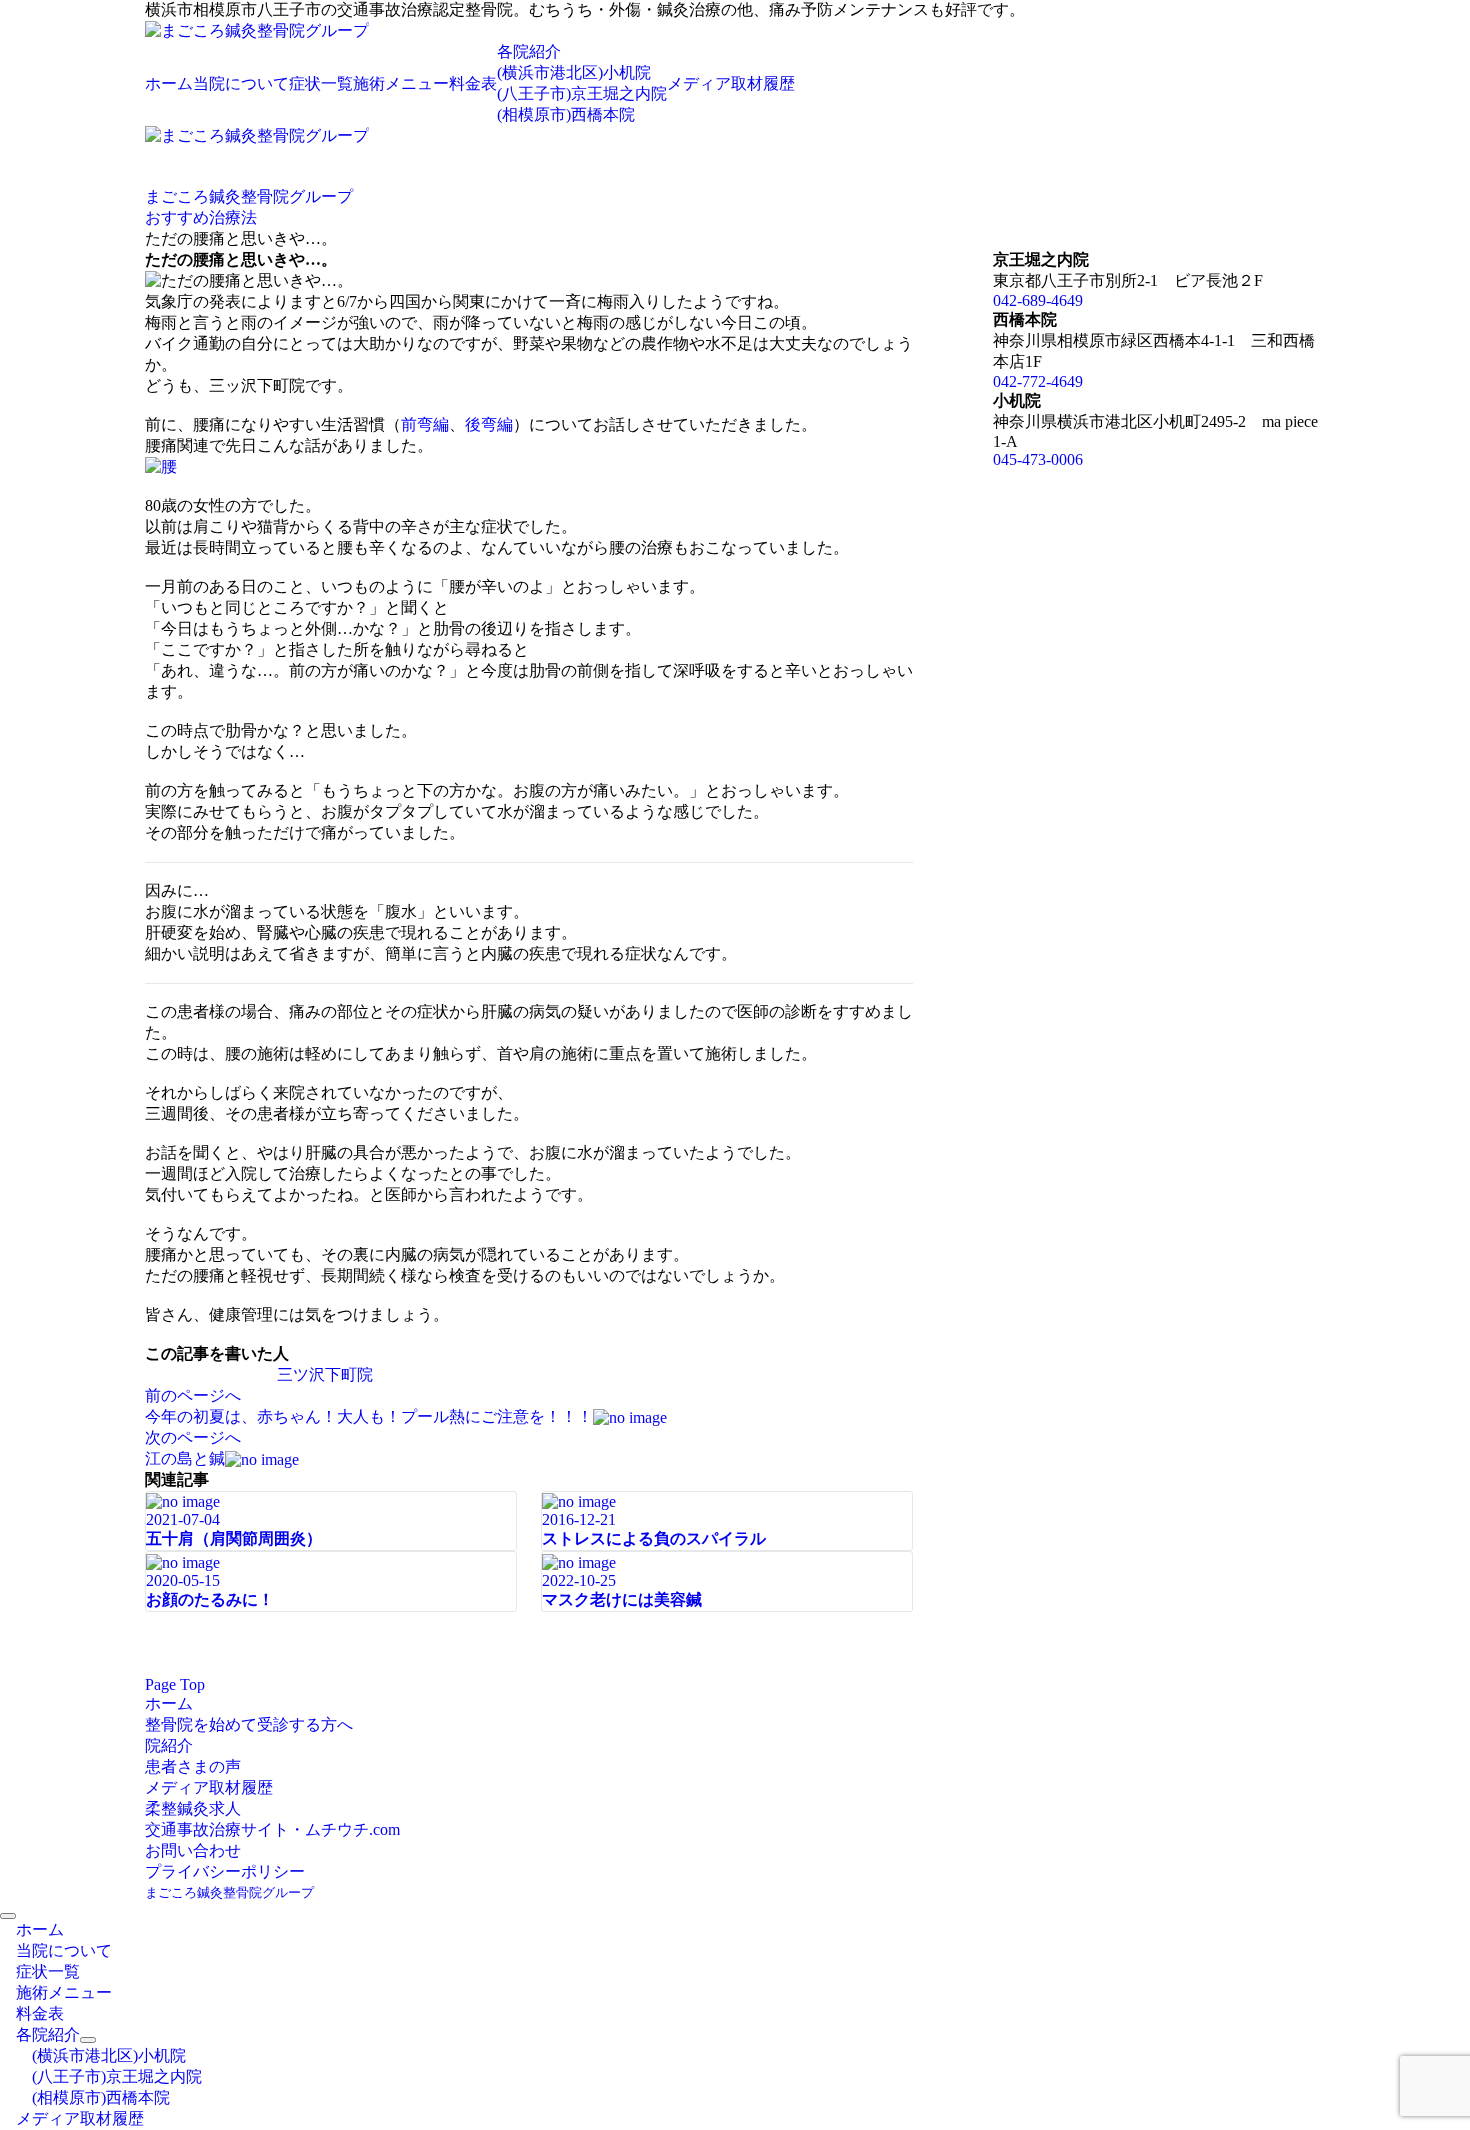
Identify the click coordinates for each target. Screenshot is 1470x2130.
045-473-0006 (1038, 459)
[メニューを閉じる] (8, 1916)
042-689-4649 (1038, 300)
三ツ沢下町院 (325, 1374)
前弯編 (425, 424)
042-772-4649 (1038, 381)
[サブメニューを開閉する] (88, 2040)
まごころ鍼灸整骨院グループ (229, 1892)
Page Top (175, 1684)
